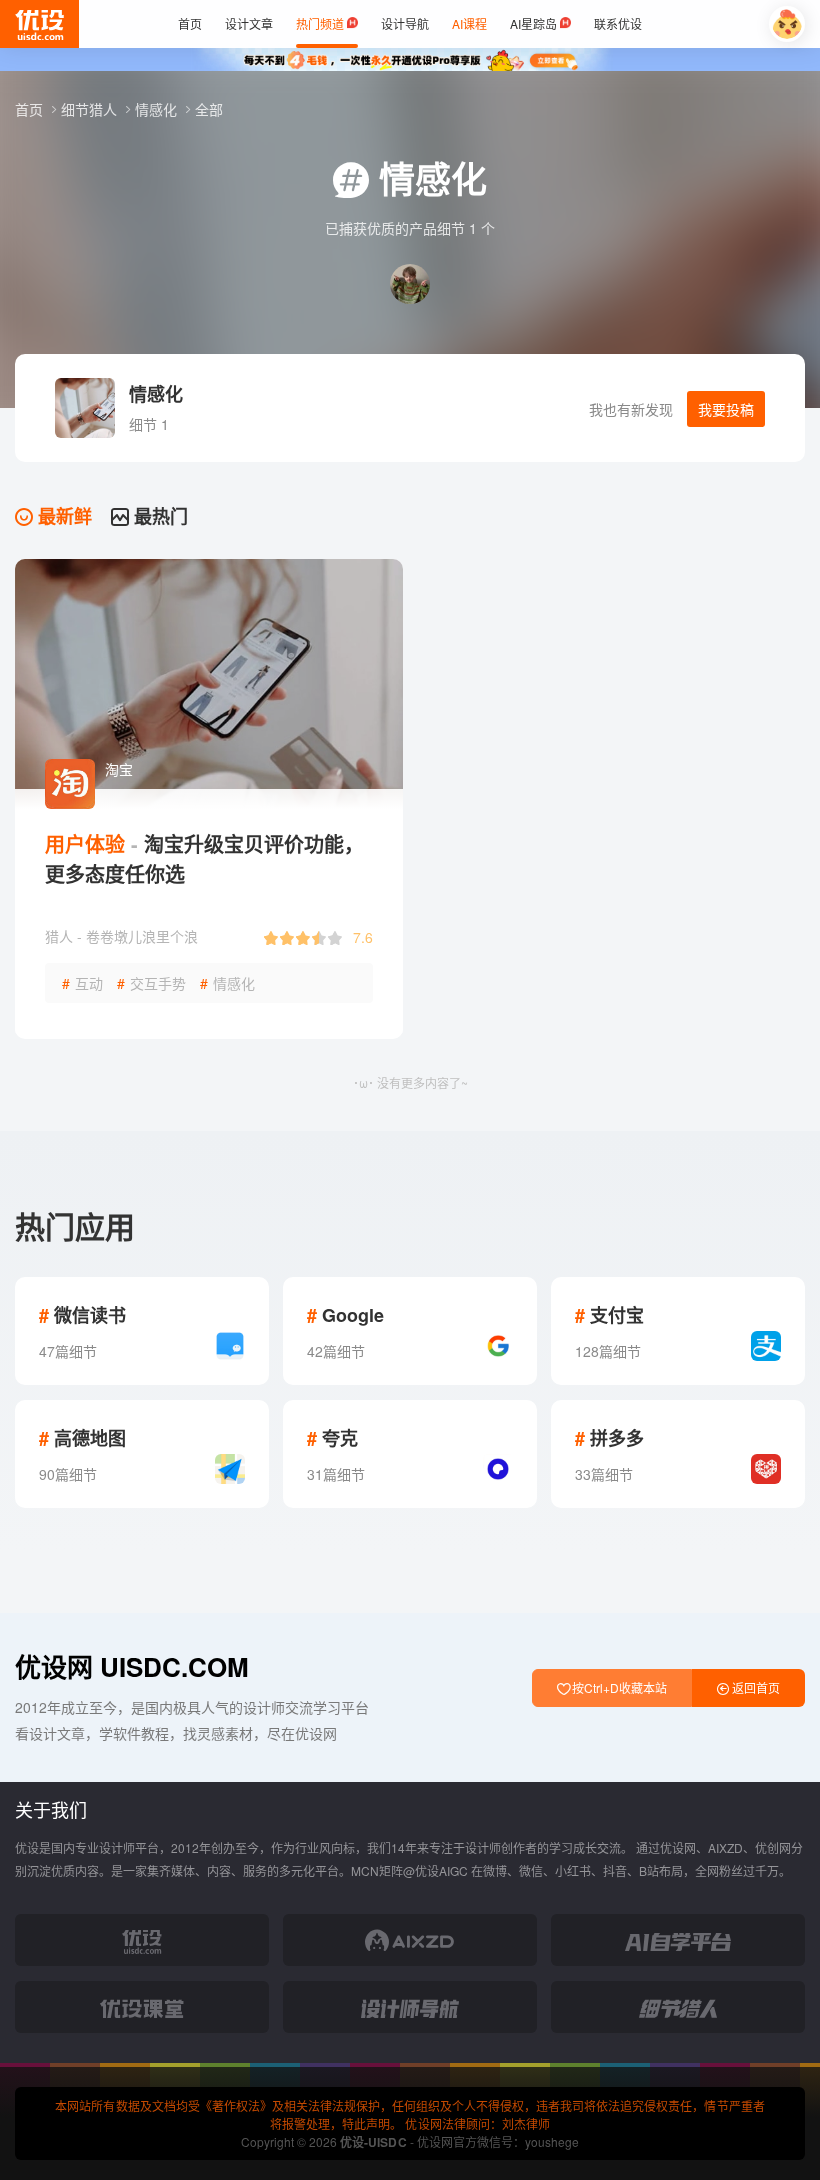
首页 (31, 109)
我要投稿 (726, 409)
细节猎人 (91, 109)
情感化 (158, 109)
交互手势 (151, 983)
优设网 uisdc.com (132, 1666)
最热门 (158, 516)
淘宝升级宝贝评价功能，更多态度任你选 (204, 858)
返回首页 (754, 1687)
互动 (82, 983)
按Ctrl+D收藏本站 (618, 1687)
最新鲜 (62, 516)
